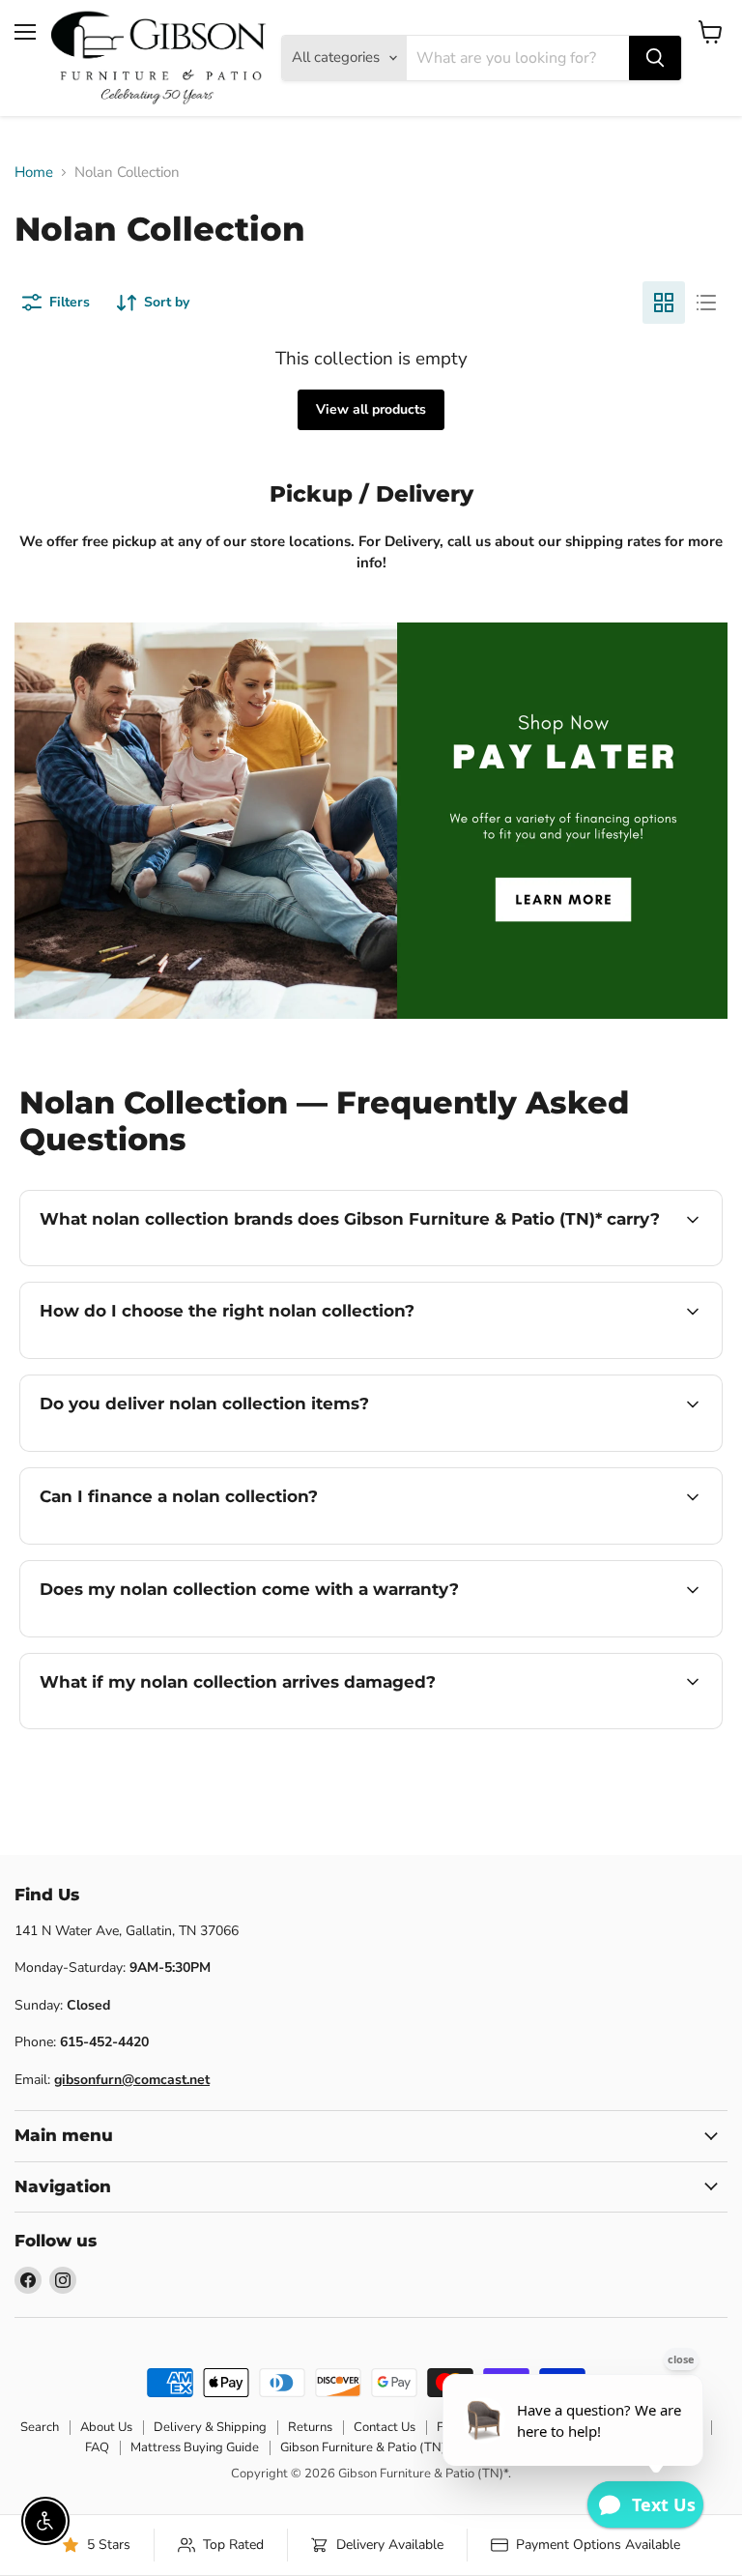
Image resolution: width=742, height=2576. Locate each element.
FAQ (97, 2447)
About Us (106, 2427)
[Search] (655, 58)
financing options (185, 1542)
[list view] (706, 303)
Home (34, 173)
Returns (310, 2427)
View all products (371, 409)
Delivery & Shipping (210, 2427)
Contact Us (385, 2427)
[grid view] (664, 303)
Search (40, 2427)
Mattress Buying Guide (195, 2447)
